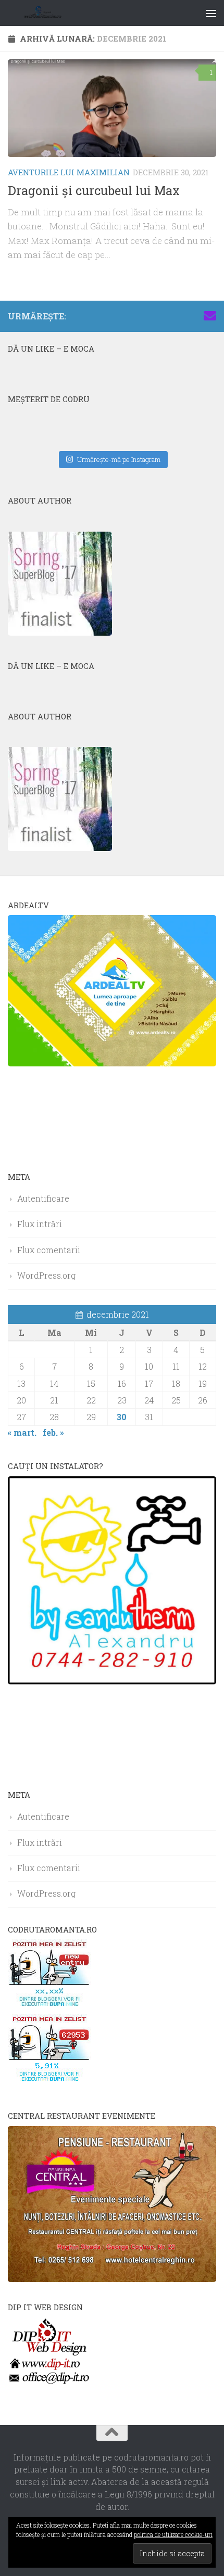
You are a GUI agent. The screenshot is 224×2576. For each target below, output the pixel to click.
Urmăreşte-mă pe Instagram (119, 459)
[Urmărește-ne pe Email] (210, 316)
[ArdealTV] (112, 1063)
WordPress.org (46, 1275)
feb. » (53, 1432)
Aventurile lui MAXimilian (69, 172)
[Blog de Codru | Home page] (56, 13)
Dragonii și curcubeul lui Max (94, 190)
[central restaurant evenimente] (112, 2279)
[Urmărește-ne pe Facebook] (143, 316)
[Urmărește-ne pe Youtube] (177, 316)
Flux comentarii (49, 1250)
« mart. (22, 1432)
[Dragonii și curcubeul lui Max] (112, 108)
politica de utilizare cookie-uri (173, 2534)
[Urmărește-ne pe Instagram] (160, 316)
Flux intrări (40, 1224)
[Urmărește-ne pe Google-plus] (193, 316)
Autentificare (43, 1198)
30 (122, 1417)
